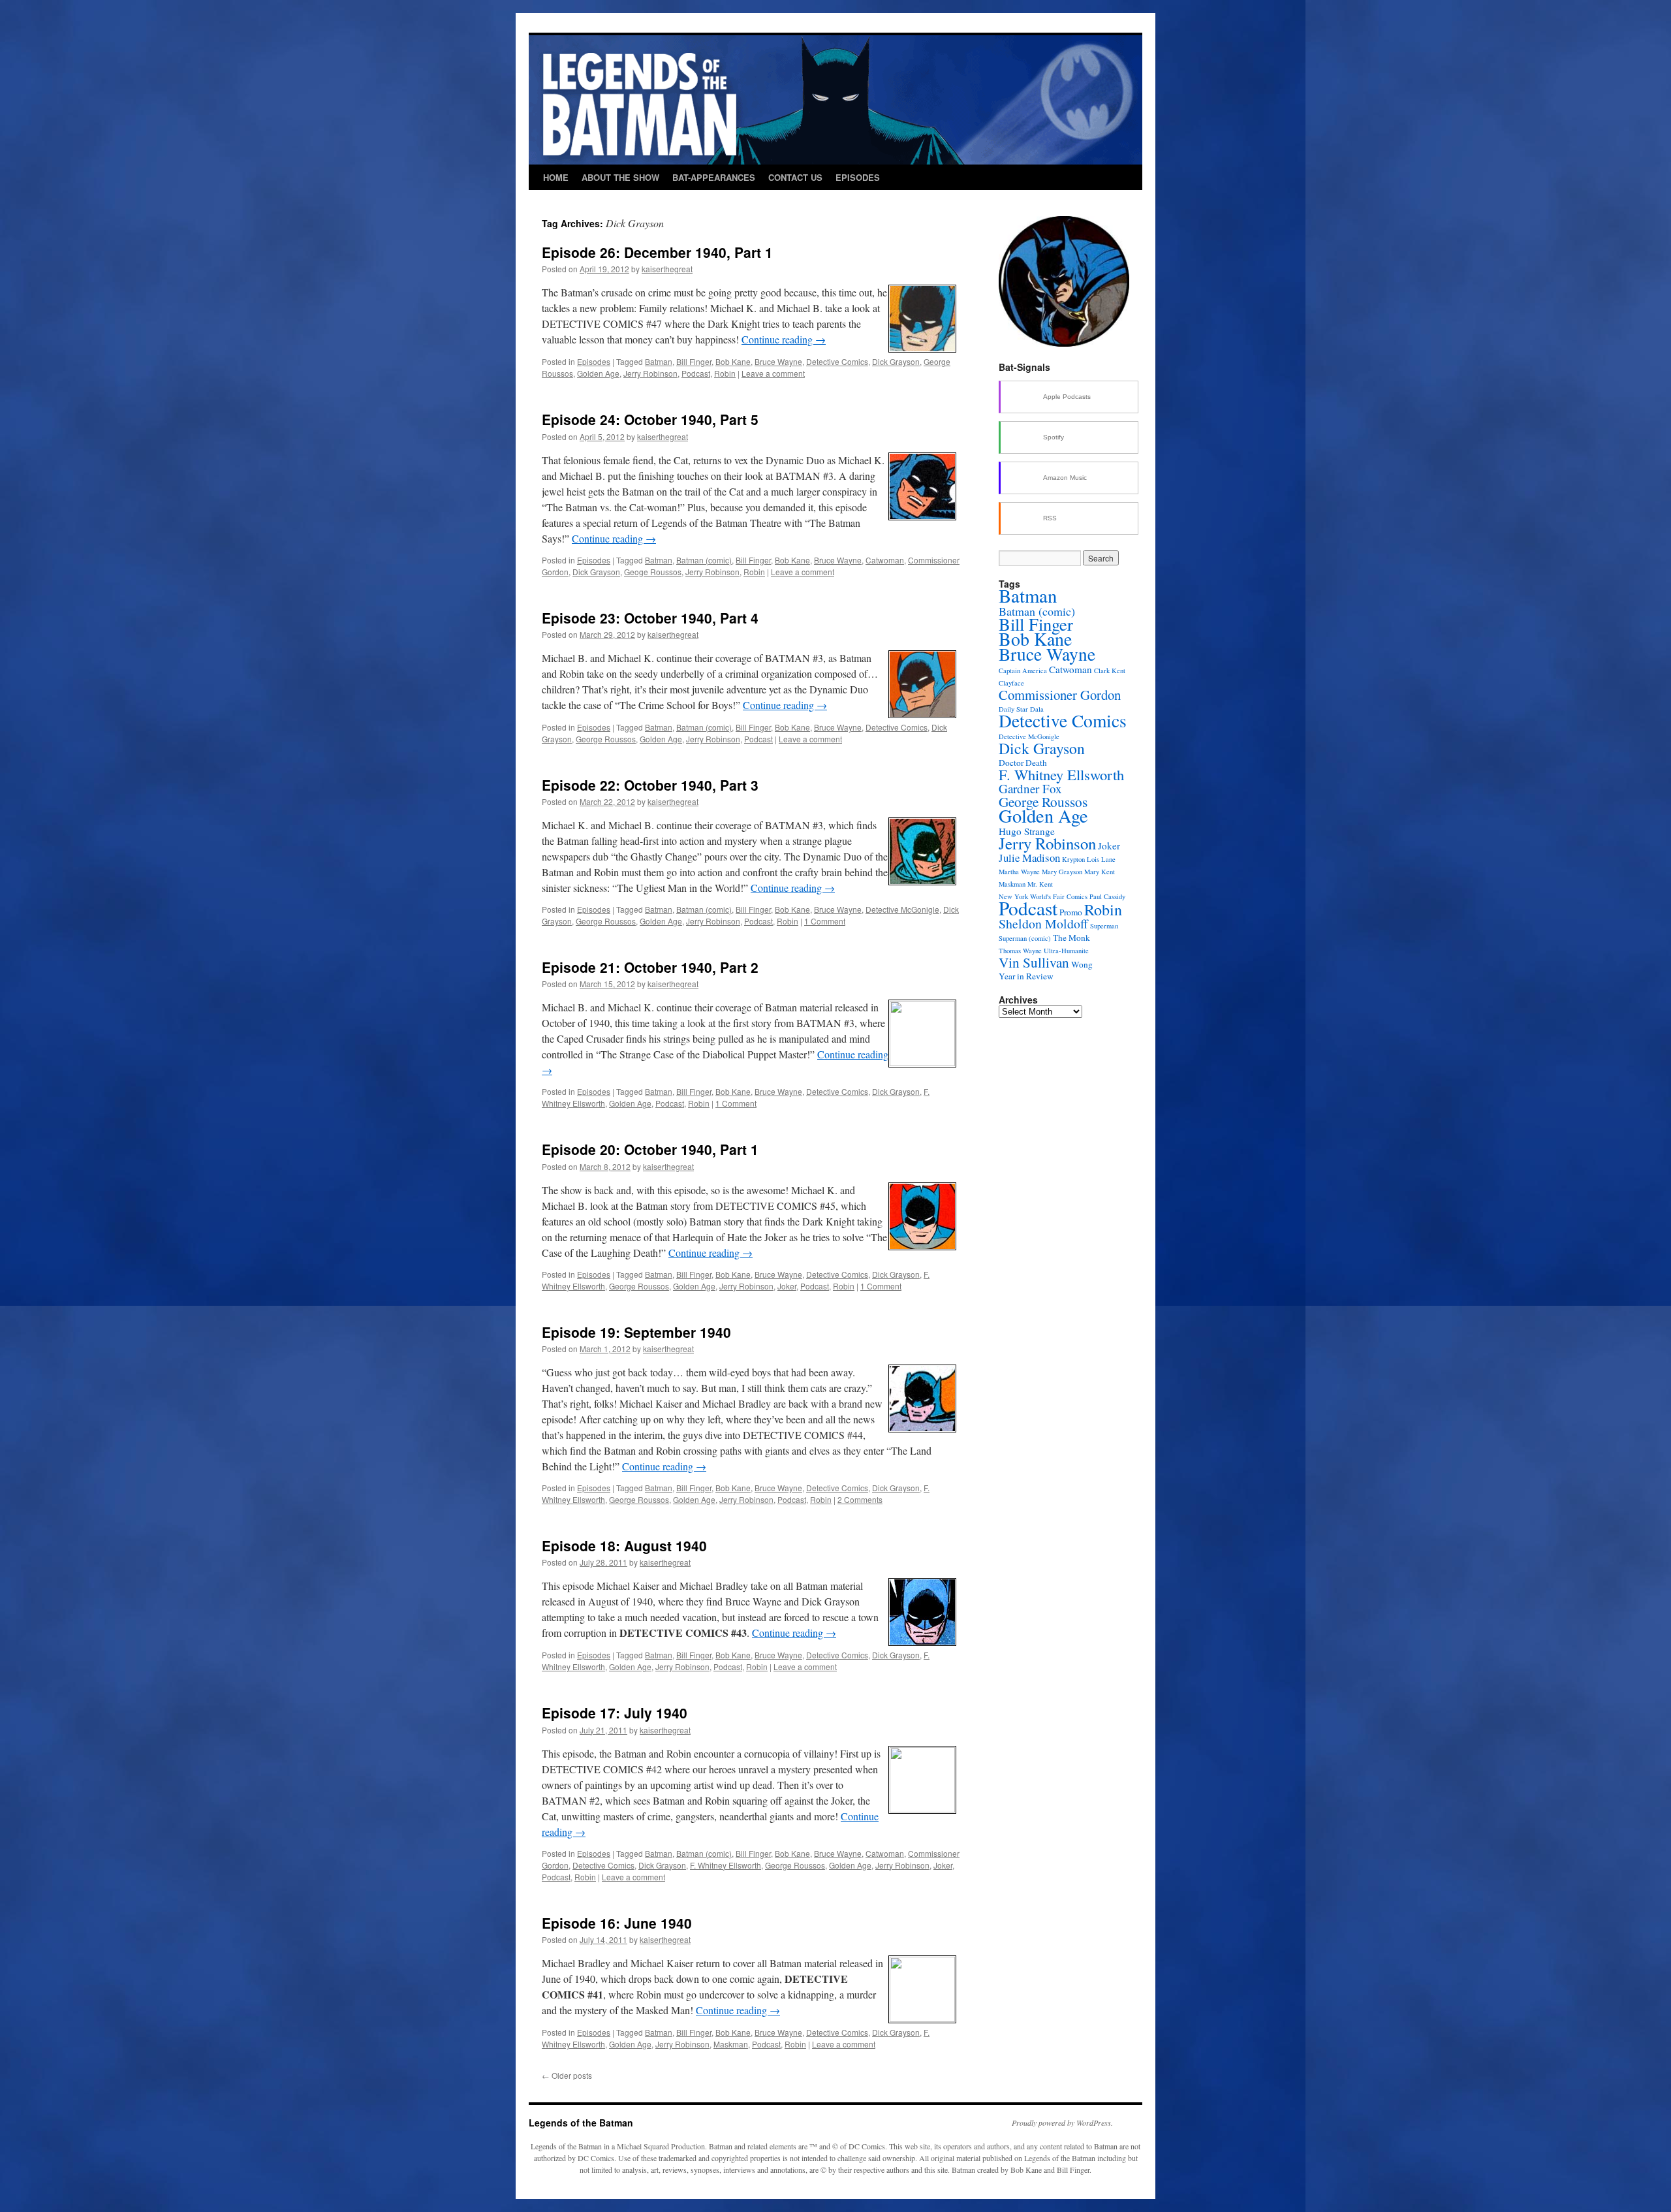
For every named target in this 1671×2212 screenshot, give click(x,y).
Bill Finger (694, 361)
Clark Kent (1110, 671)
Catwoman (885, 560)
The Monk (1071, 938)
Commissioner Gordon (1060, 695)
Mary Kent (1100, 872)
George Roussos (606, 739)
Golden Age (598, 373)
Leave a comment (773, 373)
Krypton (1073, 859)
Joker (787, 1286)
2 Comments (860, 1499)
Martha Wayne (1019, 872)
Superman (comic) (1025, 938)
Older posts (567, 2075)
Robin (725, 373)
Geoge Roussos (653, 572)
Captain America (1023, 671)
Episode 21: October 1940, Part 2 (650, 967)
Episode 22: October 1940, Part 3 (650, 785)
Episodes (858, 177)
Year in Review (1026, 976)
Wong (1082, 964)
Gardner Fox (1030, 788)
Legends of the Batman (581, 2123)
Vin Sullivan (1034, 962)
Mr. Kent (1040, 884)
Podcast (696, 373)
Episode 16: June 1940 (617, 1923)
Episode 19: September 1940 (636, 1332)
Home (556, 177)
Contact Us (795, 177)
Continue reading (784, 339)
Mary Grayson (1062, 872)
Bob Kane (733, 361)
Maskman (731, 2044)
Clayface (1011, 683)
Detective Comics (837, 361)
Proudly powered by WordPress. (1062, 2123)
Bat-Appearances (714, 177)
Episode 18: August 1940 (624, 1545)
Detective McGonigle (902, 909)
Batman (659, 361)
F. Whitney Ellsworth (726, 1865)
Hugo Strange (1027, 831)
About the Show (620, 177)
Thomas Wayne (1020, 951)
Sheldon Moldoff (1043, 924)
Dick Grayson (896, 361)
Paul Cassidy (1107, 896)
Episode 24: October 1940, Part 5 (650, 419)
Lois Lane (1101, 859)
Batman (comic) (704, 560)
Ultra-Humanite (1066, 951)
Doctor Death (1023, 763)
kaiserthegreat (667, 269)
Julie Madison (1029, 858)
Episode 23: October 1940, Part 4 (650, 618)
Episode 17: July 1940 (615, 1713)
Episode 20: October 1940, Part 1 (650, 1149)
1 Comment (825, 921)
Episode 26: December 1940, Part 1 (657, 252)
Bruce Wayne (778, 361)
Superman (1104, 926)
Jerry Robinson (650, 373)
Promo (1071, 912)
